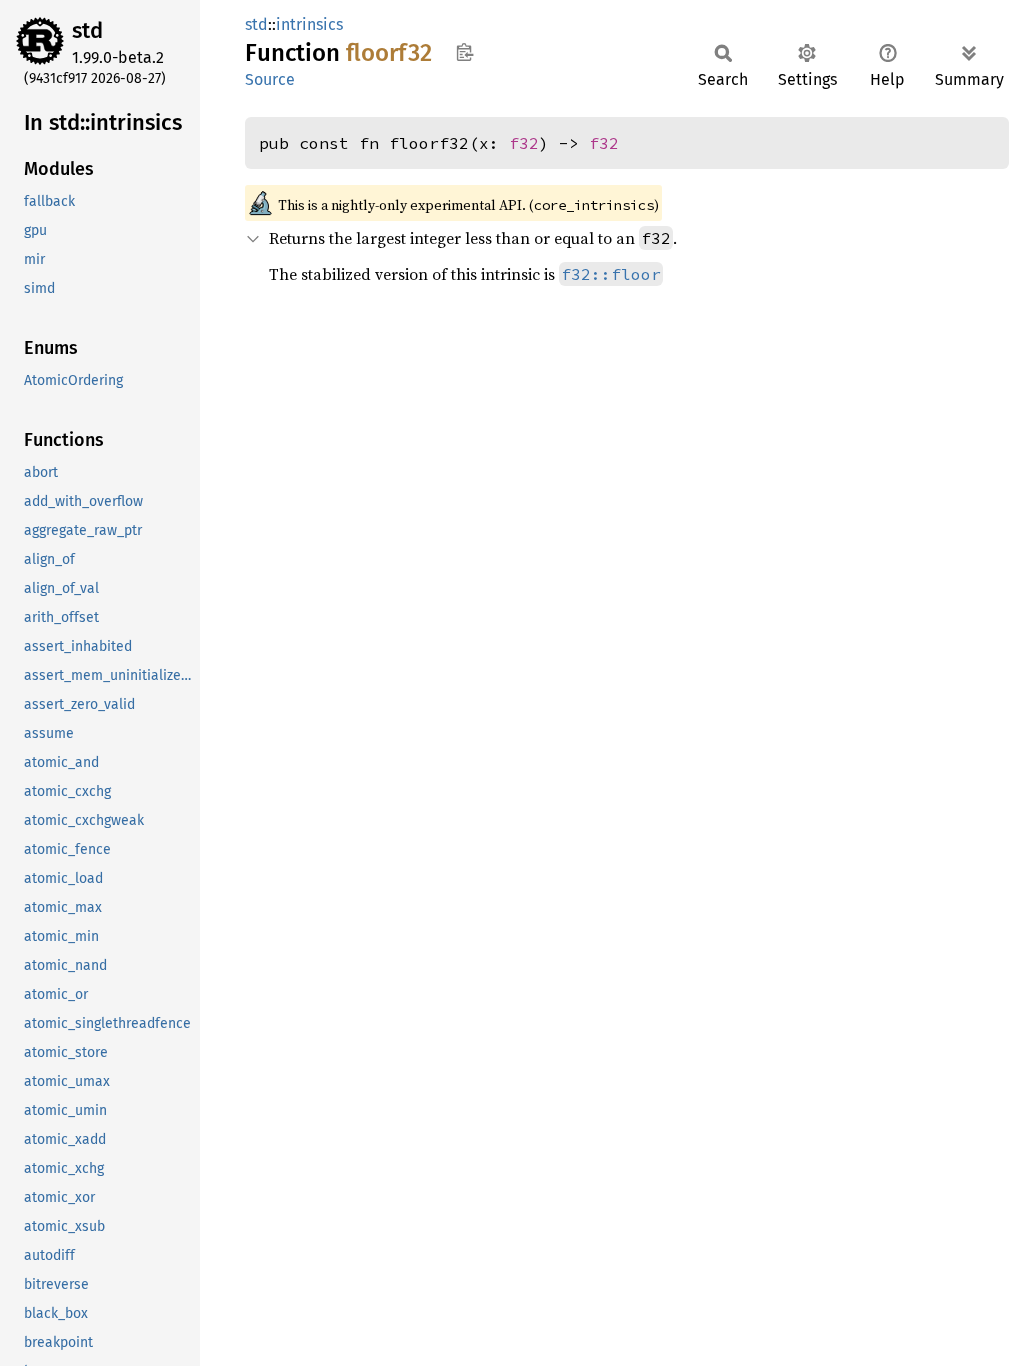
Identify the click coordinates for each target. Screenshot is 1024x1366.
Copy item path (464, 52)
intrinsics (309, 24)
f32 (524, 143)
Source (270, 79)
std (87, 30)
